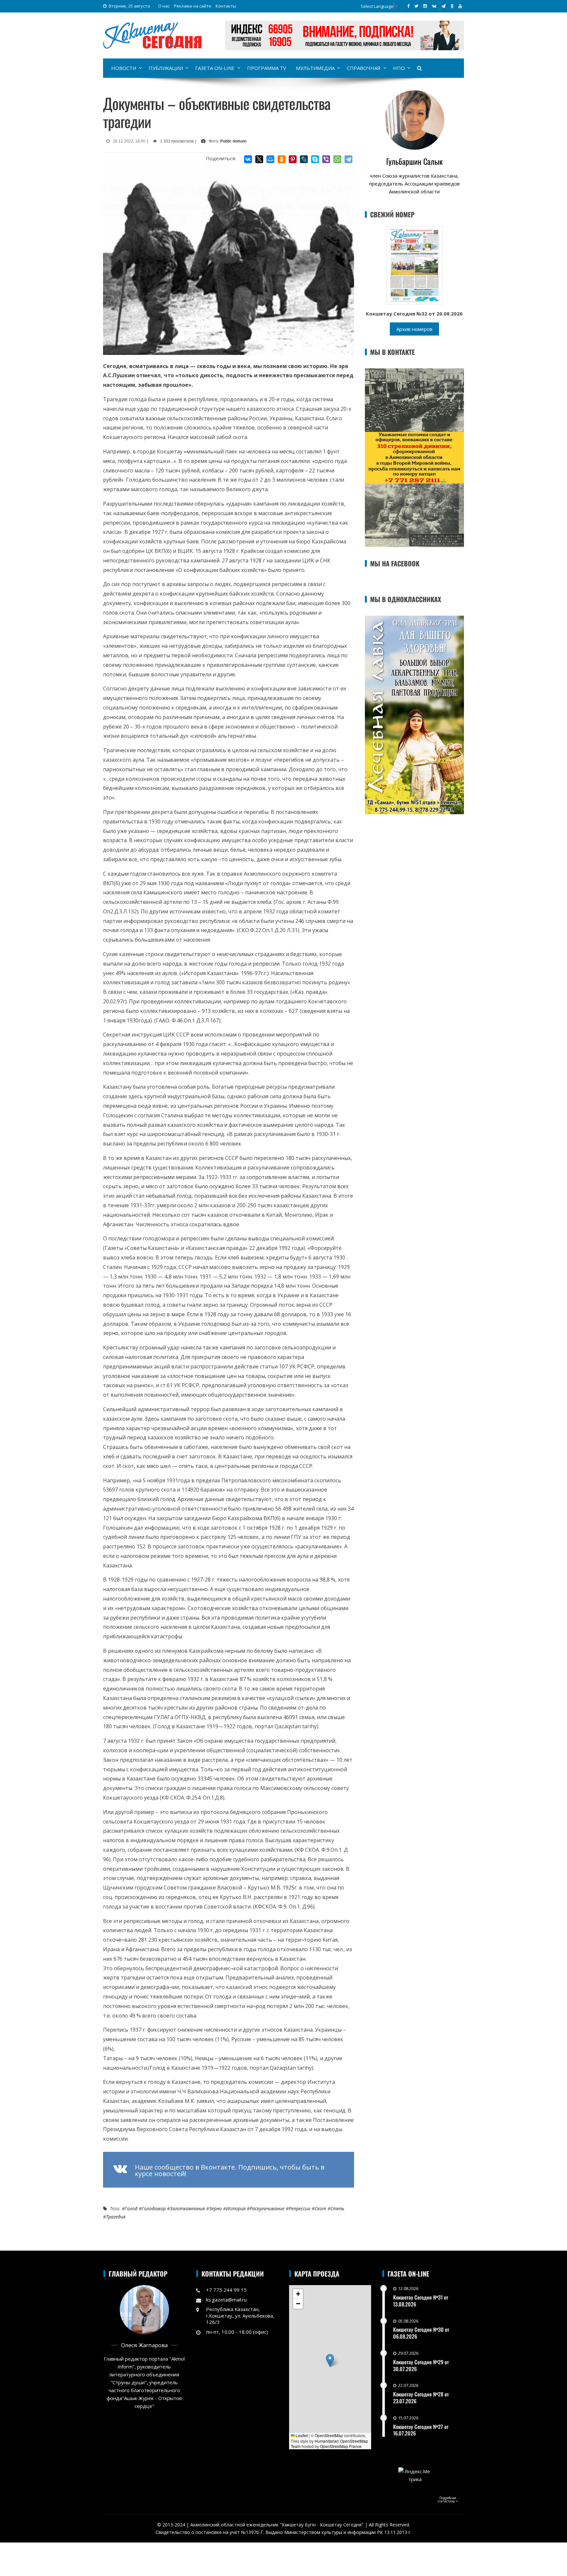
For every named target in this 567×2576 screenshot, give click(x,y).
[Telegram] (348, 159)
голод (131, 2208)
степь (337, 2208)
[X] (259, 159)
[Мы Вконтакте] (434, 6)
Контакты (226, 6)
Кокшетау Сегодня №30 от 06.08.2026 (421, 2333)
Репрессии (300, 2208)
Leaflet (301, 2435)
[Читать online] (414, 265)
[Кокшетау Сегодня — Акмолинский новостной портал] (152, 35)
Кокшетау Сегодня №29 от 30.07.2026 (421, 2365)
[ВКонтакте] (248, 159)
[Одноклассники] (282, 159)
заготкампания (187, 2208)
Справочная (364, 68)
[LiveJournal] (304, 159)
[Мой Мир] (270, 159)
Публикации (166, 68)
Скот (320, 2208)
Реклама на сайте (193, 6)
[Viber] (326, 159)
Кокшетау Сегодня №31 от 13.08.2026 (421, 2301)
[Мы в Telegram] (443, 6)
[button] (330, 2360)
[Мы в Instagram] (425, 6)
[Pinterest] (293, 159)
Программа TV (267, 68)
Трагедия (116, 2217)
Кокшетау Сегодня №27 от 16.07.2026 (421, 2430)
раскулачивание (267, 2208)
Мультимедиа (315, 68)
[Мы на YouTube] (460, 6)
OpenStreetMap (329, 2435)
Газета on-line (215, 68)
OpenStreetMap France (341, 2446)
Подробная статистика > (448, 2500)
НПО (399, 68)
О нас (164, 6)
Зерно (215, 2208)
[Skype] (315, 159)
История (236, 2208)
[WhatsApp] (337, 159)
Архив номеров (414, 329)
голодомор (154, 2208)
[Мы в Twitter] (416, 6)
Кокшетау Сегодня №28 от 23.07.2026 (421, 2398)
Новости (124, 68)
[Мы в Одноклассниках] (452, 6)
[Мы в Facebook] (408, 6)
